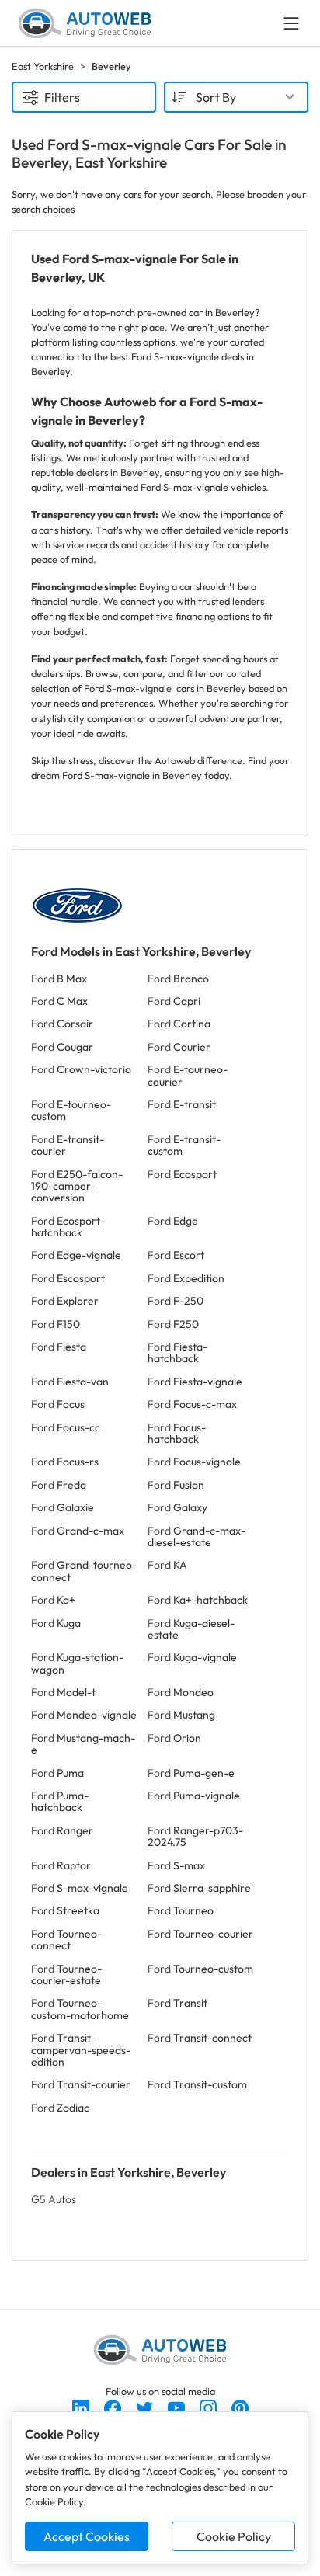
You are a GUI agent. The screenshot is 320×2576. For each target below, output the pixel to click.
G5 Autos (54, 2199)
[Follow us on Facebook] (114, 2407)
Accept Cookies (87, 2536)
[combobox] (236, 97)
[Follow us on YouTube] (177, 2407)
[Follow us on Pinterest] (240, 2407)
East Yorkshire (43, 66)
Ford (59, 979)
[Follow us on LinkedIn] (82, 2407)
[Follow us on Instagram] (209, 2407)
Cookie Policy (234, 2536)
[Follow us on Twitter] (146, 2407)
